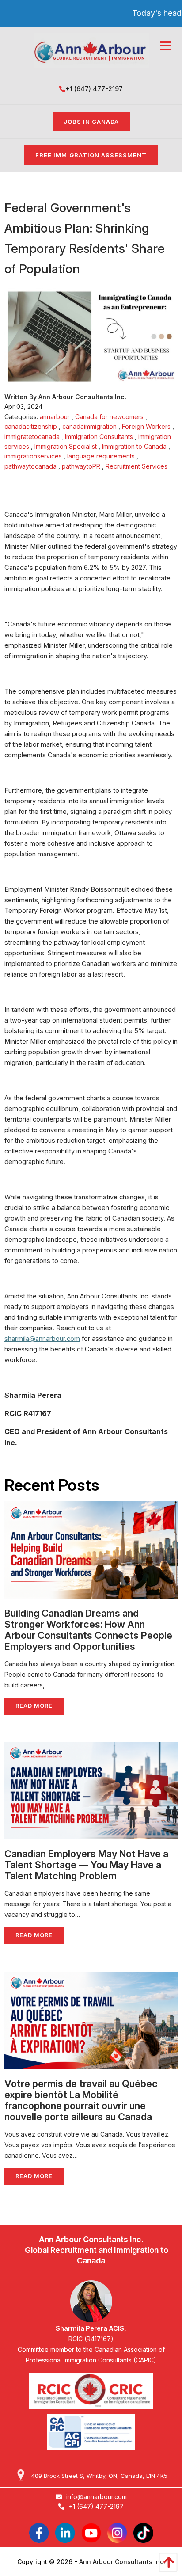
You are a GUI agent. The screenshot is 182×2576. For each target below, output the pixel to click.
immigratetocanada (32, 437)
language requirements (101, 456)
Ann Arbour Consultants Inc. (122, 2562)
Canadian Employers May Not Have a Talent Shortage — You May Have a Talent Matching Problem (86, 1865)
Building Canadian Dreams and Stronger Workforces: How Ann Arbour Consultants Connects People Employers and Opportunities (88, 1630)
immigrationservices (33, 456)
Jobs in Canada (91, 122)
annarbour (55, 417)
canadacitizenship (31, 426)
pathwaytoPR (81, 466)
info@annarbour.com (97, 2497)
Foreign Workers (146, 426)
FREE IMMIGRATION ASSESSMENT (91, 155)
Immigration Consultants (99, 437)
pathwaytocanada (30, 466)
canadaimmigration (89, 426)
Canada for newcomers (109, 417)
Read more (34, 1706)
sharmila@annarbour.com (42, 1339)
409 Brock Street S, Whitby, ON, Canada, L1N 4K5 (99, 2476)
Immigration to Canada (134, 446)
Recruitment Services (136, 466)
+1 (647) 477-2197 (94, 89)
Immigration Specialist (66, 446)
